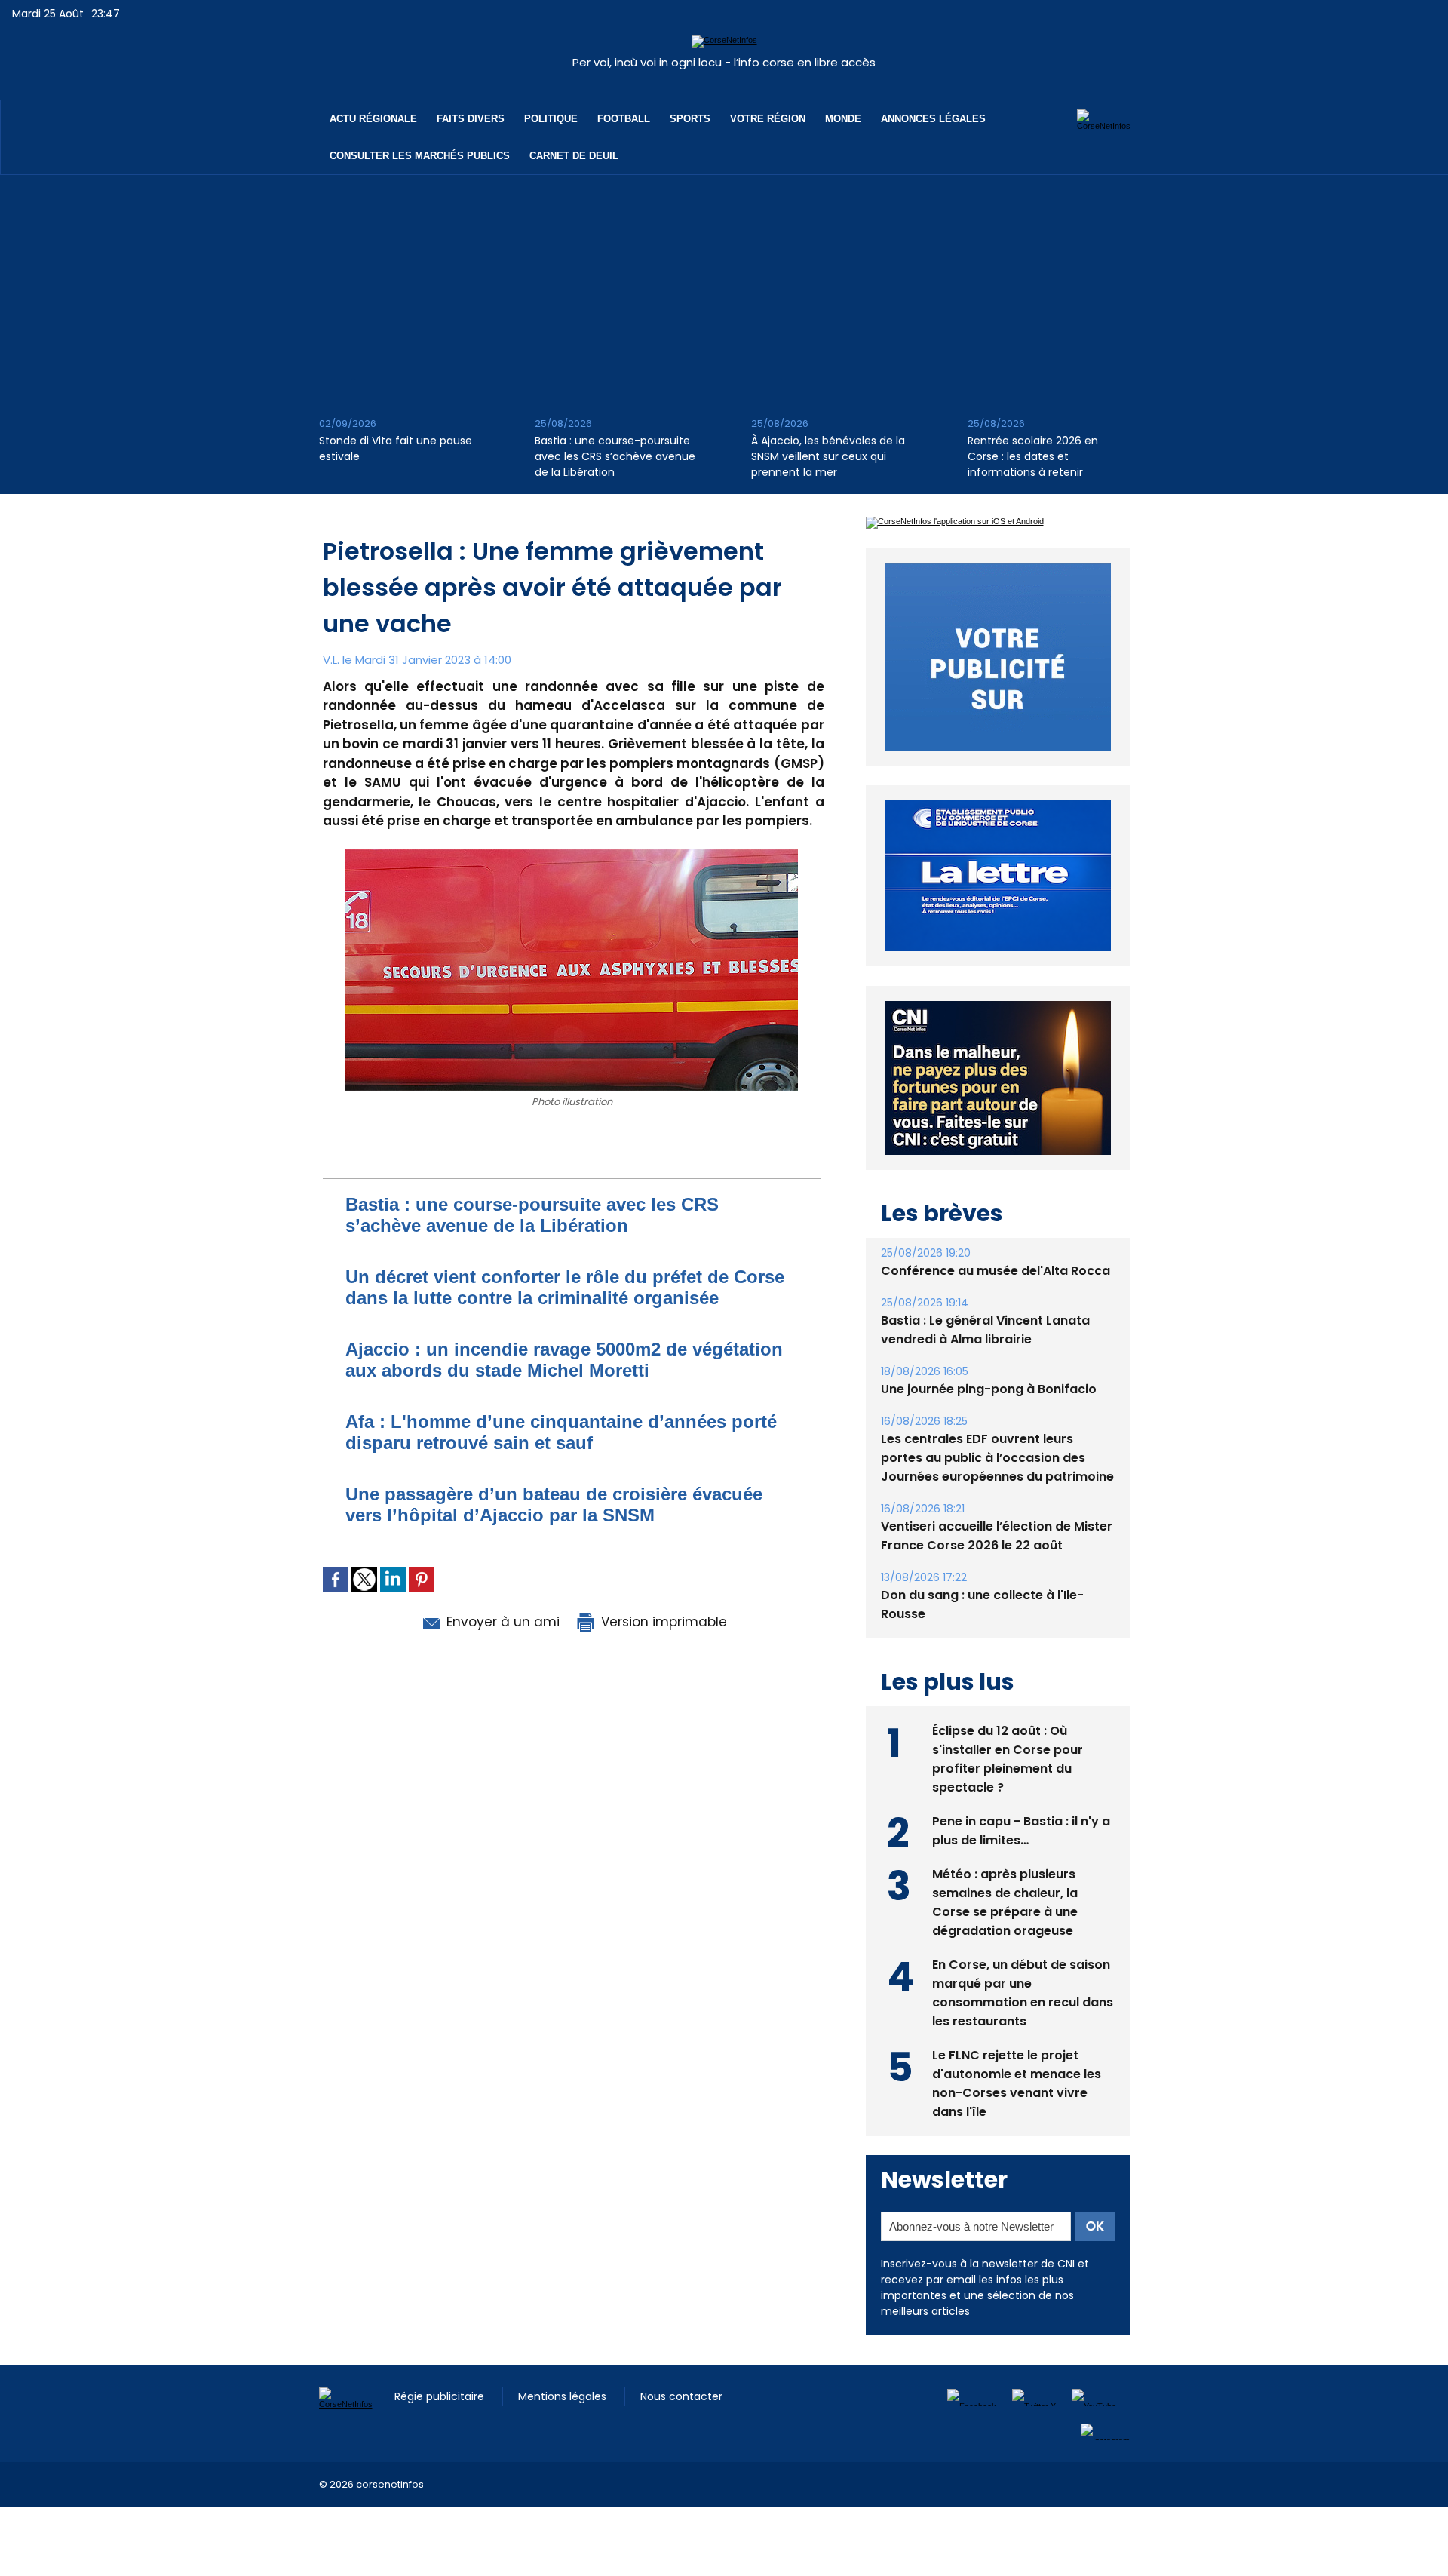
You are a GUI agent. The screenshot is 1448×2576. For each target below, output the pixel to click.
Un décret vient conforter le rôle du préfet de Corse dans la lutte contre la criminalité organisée (565, 1287)
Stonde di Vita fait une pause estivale (396, 448)
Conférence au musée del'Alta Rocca (995, 1271)
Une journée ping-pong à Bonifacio (989, 1389)
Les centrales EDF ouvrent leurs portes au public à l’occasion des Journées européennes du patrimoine (997, 1458)
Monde (843, 119)
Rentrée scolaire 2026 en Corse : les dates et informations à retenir (1033, 456)
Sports (690, 119)
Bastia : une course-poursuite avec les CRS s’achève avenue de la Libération (615, 456)
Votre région (768, 119)
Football (624, 119)
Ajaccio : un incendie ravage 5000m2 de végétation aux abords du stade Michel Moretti (564, 1360)
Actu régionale (373, 119)
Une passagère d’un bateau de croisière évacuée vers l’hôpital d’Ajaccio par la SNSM (554, 1504)
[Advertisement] (724, 288)
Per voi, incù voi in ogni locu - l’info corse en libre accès (724, 62)
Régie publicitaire (441, 2396)
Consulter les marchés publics (420, 156)
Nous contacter (681, 2396)
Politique (551, 119)
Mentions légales (564, 2396)
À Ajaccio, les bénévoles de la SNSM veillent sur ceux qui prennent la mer (828, 456)
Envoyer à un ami (501, 1622)
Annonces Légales (933, 119)
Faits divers (471, 119)
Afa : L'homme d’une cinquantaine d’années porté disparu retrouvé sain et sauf (561, 1432)
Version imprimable (662, 1622)
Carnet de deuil (574, 156)
